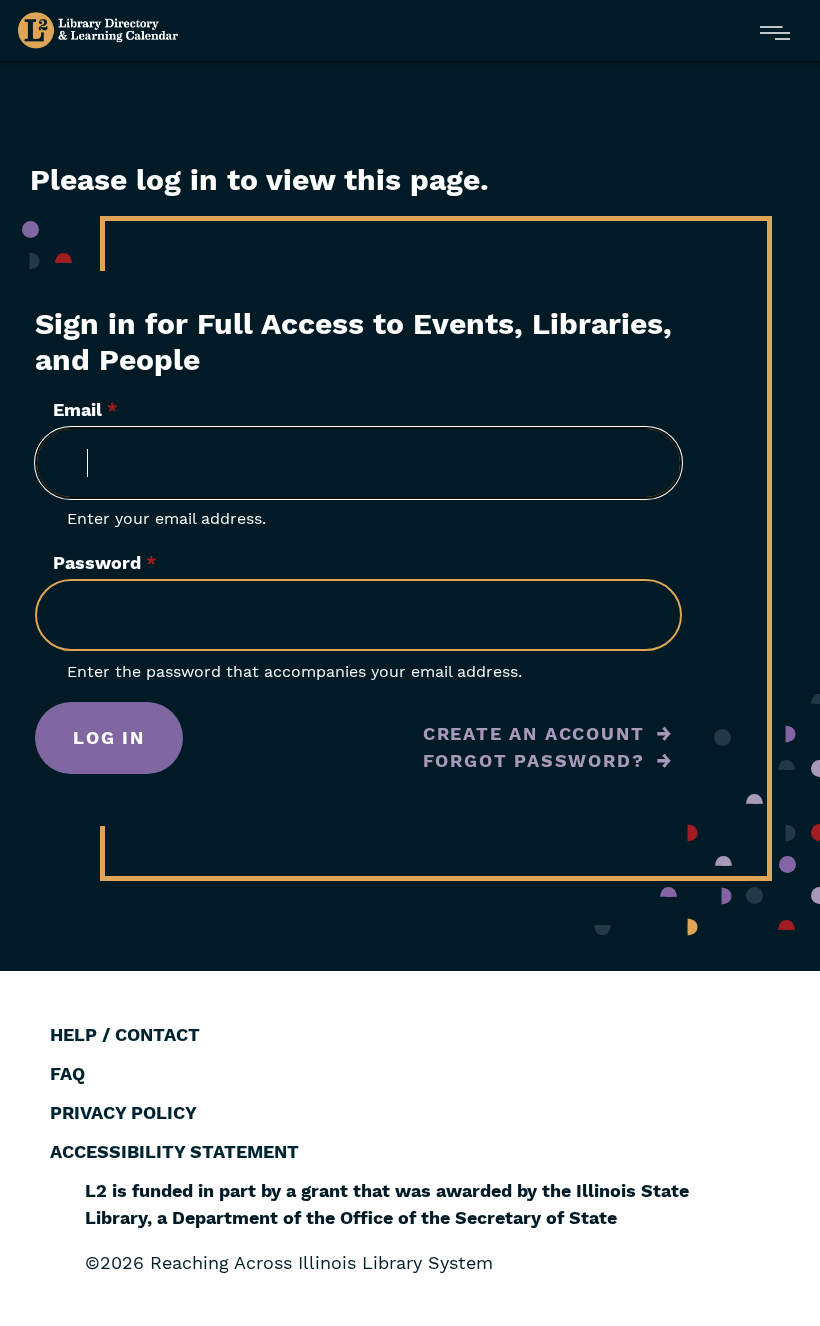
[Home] (98, 30)
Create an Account (534, 733)
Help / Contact (125, 1034)
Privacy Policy (123, 1112)
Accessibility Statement (174, 1151)
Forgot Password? (534, 760)
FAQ (67, 1073)
